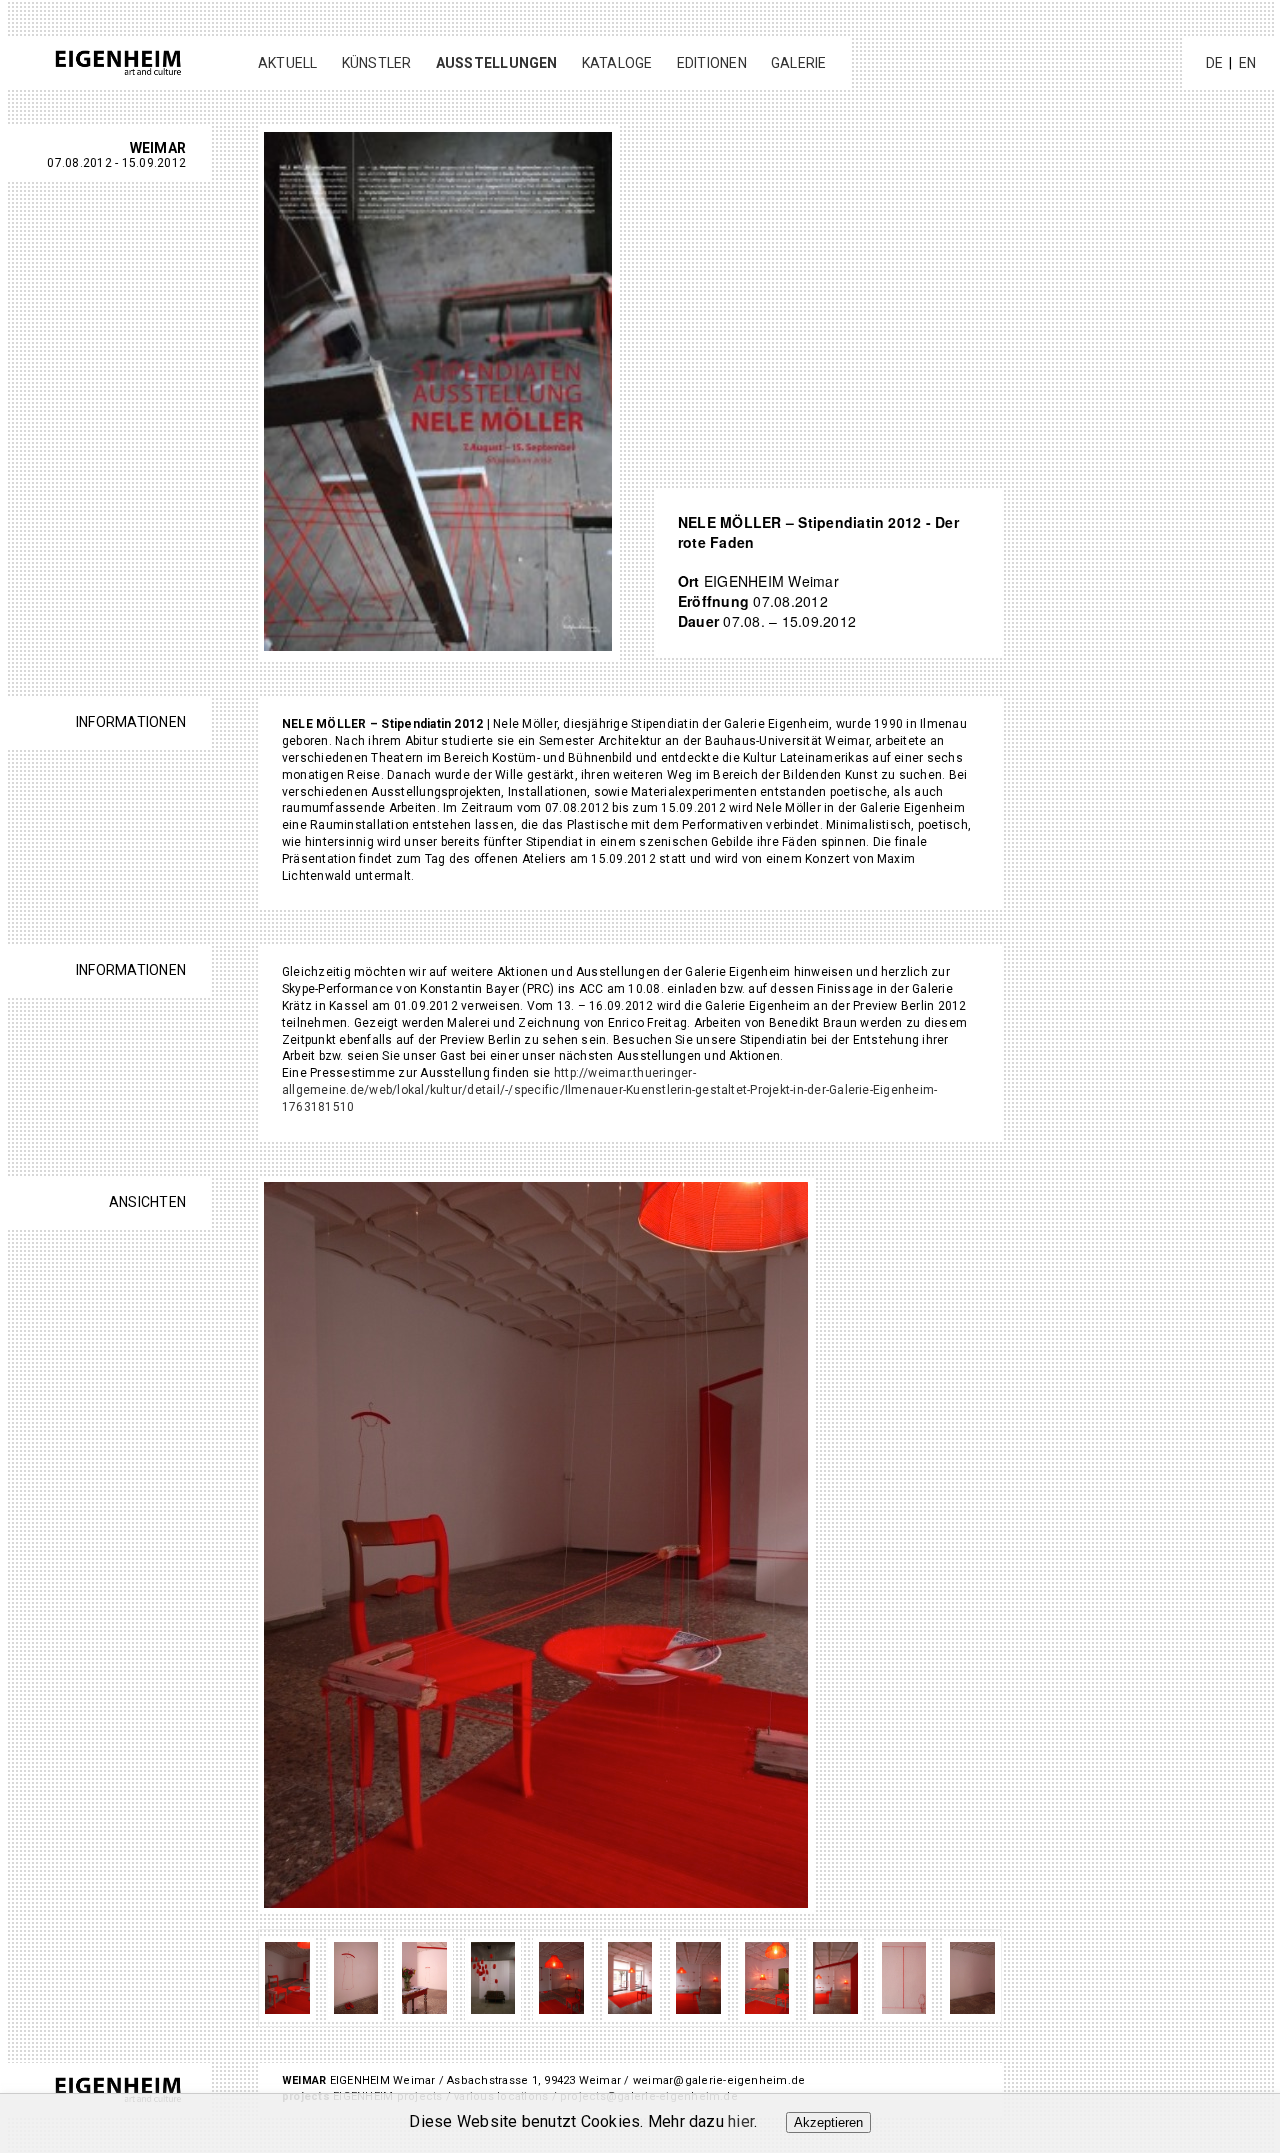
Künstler (377, 63)
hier (741, 2121)
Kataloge (617, 63)
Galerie (799, 63)
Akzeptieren (828, 2122)
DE (1214, 63)
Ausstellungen (497, 63)
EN (1247, 63)
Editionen (712, 63)
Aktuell (288, 63)
